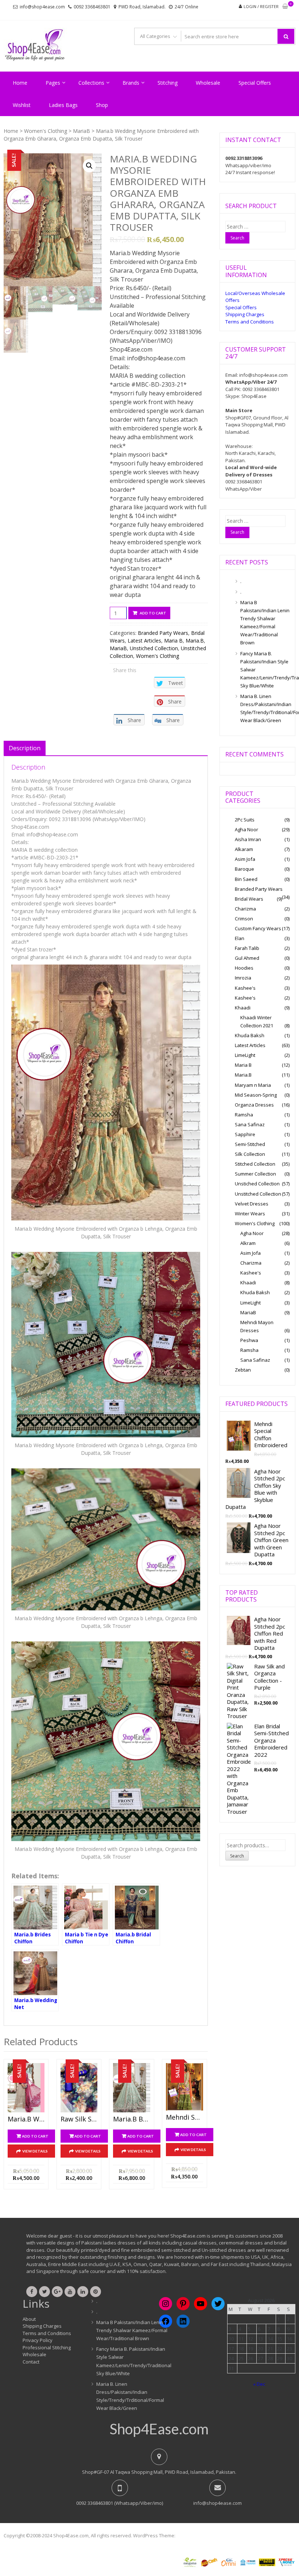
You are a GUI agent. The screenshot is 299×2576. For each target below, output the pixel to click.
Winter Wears (250, 1214)
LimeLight (245, 1055)
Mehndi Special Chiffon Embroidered (184, 2117)
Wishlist (22, 105)
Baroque (244, 869)
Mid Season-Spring (256, 1095)
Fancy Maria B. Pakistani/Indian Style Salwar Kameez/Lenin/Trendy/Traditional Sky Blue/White (265, 670)
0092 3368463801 (92, 7)
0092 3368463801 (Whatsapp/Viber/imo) (120, 2503)
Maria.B (195, 641)
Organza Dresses (254, 1105)
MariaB (81, 131)
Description (25, 748)
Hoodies (244, 968)
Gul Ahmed (247, 958)
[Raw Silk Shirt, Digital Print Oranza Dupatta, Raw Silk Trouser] (79, 2088)
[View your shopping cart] (285, 7)
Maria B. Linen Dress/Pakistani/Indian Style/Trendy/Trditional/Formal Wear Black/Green (265, 708)
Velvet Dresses (252, 1204)
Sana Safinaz (250, 1124)
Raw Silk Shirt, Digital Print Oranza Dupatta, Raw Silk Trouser (79, 2119)
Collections (91, 83)
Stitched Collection (255, 1164)
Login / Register (261, 6)
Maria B (173, 641)
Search (237, 1856)
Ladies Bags (63, 105)
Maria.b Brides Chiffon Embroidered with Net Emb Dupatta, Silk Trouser (131, 2119)
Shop (102, 105)
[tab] (25, 748)
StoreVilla (187, 2535)
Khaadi (243, 1008)
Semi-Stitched (250, 1144)
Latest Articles (144, 641)
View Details (35, 2151)
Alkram (248, 1243)
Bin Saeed (246, 879)
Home (20, 83)
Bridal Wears (249, 899)
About (29, 2319)
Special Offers (255, 83)
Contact (31, 2362)
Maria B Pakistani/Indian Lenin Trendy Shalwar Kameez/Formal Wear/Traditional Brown (265, 622)
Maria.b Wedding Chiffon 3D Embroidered (26, 2119)
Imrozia (243, 978)
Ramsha (244, 1115)
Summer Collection (255, 1174)
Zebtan (243, 1370)
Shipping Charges (245, 314)
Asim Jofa (245, 859)
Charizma (245, 909)
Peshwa (249, 1340)
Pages (53, 83)
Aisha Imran (248, 839)
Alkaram (244, 849)
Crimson (244, 919)
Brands (131, 83)
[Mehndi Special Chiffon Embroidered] (184, 2087)
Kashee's (245, 988)
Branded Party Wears (163, 633)
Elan (240, 938)
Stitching (168, 83)
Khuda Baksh (250, 1035)
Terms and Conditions (250, 322)
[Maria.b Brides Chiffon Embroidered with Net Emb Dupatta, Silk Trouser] (131, 2088)
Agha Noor (246, 829)
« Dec (259, 2384)
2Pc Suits (245, 820)
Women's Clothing (46, 131)
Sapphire (245, 1134)
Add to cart (153, 613)
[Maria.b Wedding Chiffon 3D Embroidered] (26, 2088)
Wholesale (208, 83)
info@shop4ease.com (42, 7)
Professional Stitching (47, 2347)
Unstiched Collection (154, 648)
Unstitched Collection (258, 1194)
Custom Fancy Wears (258, 928)
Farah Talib (247, 948)
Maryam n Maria (253, 1085)
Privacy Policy (38, 2340)
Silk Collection (250, 1154)
